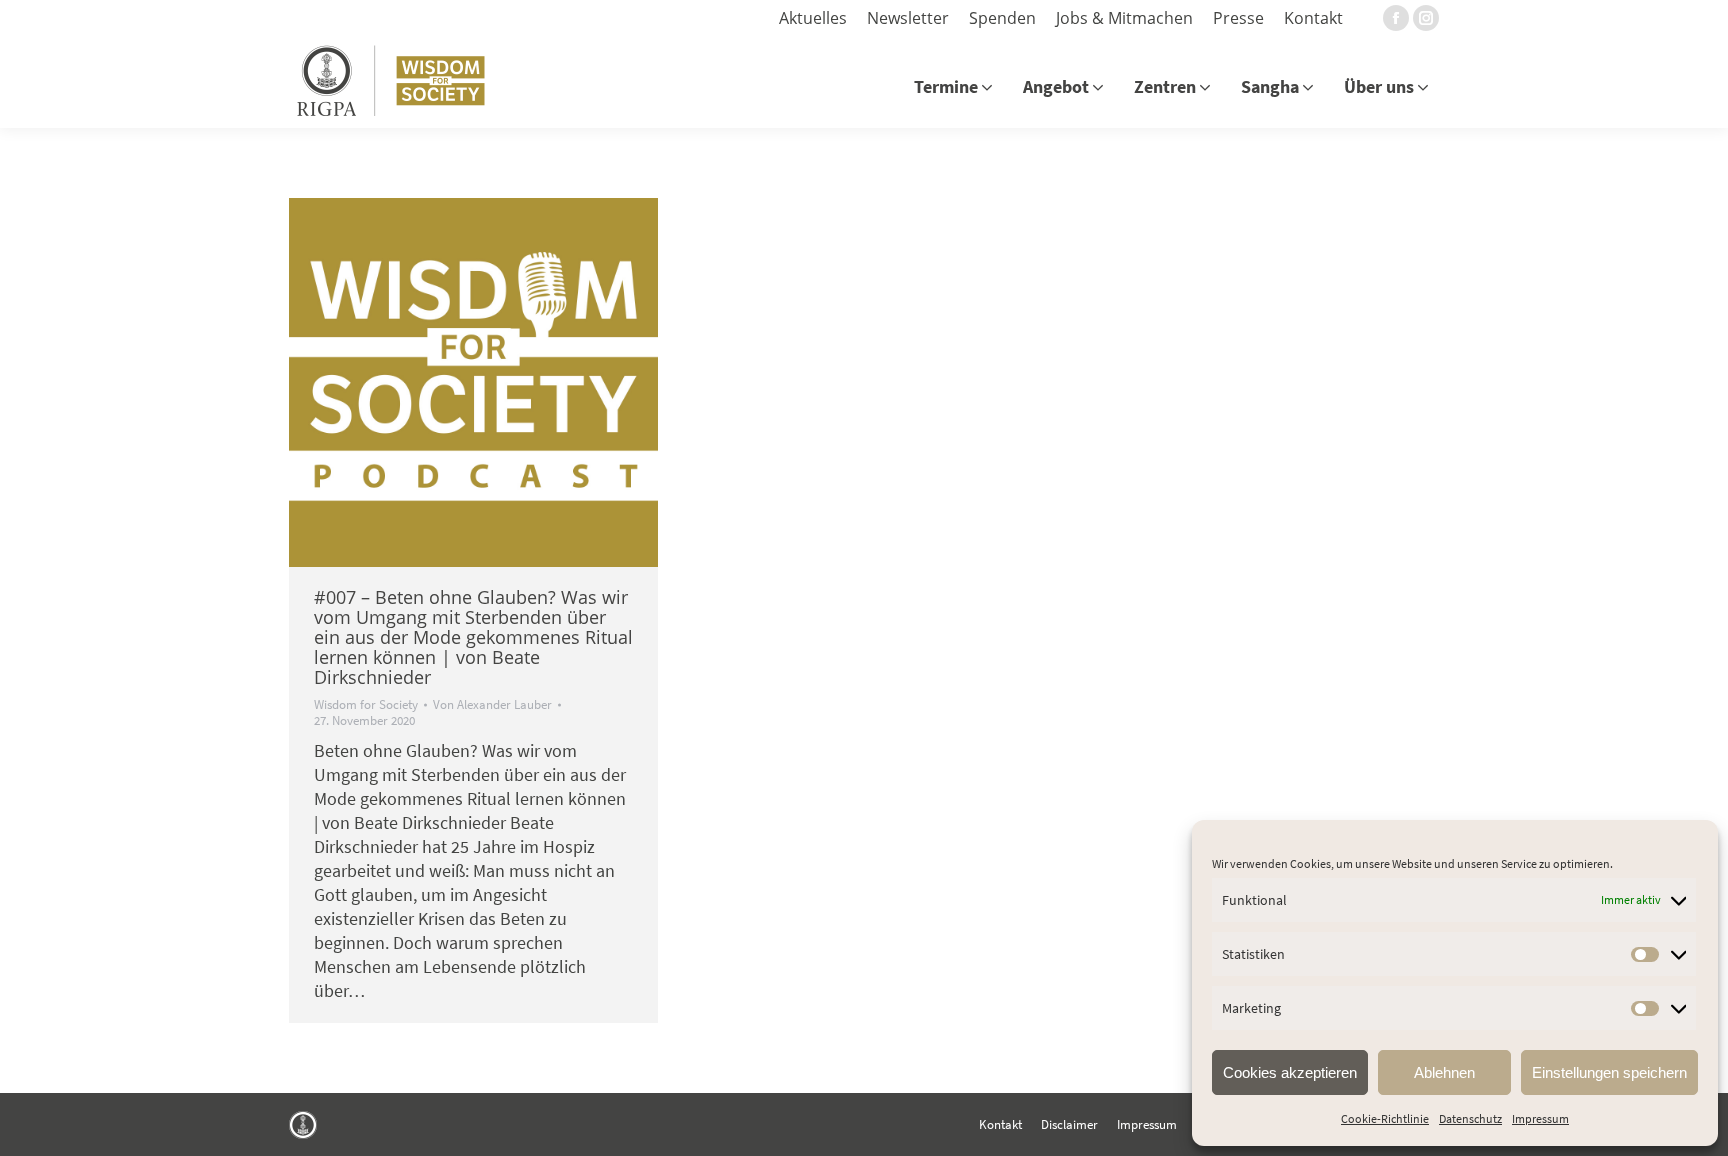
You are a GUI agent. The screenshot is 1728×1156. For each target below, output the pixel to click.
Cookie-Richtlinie (1385, 1118)
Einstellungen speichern (1609, 1072)
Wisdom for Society (366, 704)
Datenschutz (1470, 1118)
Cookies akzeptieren (1290, 1072)
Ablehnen (1444, 1072)
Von (492, 705)
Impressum (1540, 1118)
